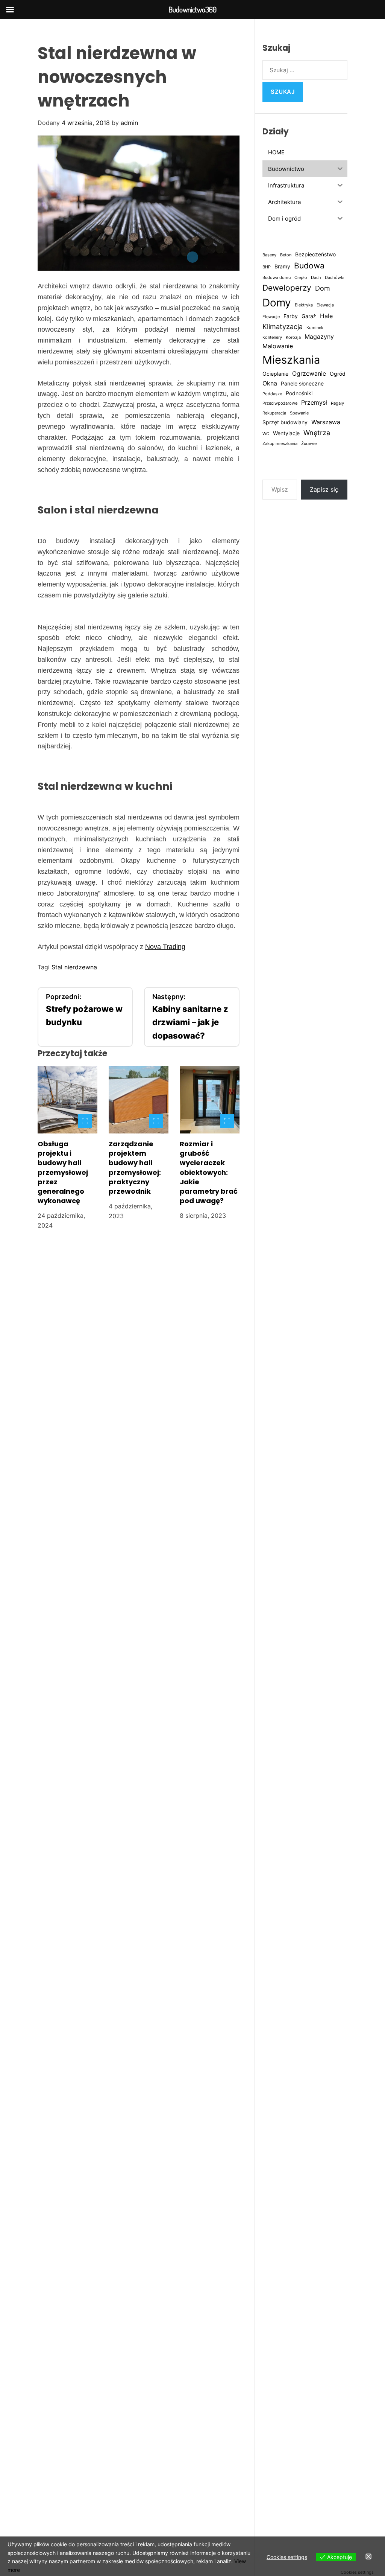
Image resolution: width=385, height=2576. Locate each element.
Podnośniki (299, 393)
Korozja (293, 337)
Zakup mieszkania (280, 444)
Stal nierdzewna (74, 967)
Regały (337, 403)
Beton (286, 255)
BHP (267, 267)
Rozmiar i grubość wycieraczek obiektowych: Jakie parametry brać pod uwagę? (209, 1172)
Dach (316, 278)
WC (266, 434)
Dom (323, 288)
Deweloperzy (287, 288)
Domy (277, 303)
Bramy (282, 267)
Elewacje (271, 317)
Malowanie (278, 346)
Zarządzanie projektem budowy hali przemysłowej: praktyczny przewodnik (135, 1168)
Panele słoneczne (302, 384)
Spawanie (299, 413)
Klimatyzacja (283, 326)
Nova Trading (165, 947)
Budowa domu (277, 278)
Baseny (269, 255)
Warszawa (326, 422)
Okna (270, 383)
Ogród (338, 374)
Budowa (309, 266)
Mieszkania (291, 360)
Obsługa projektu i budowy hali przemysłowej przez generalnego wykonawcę (63, 1172)
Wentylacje (286, 433)
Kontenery (272, 337)
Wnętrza (317, 433)
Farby (291, 316)
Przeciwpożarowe (280, 403)
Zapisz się (324, 489)
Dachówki (335, 278)
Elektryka (304, 305)
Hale (326, 316)
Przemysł (314, 402)
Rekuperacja (274, 413)
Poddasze (272, 394)
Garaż (309, 316)
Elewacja (325, 305)
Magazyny (319, 337)
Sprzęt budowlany (285, 422)
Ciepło (301, 278)
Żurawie (309, 444)
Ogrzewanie (309, 373)
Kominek (315, 328)
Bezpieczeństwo (315, 254)
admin (129, 123)
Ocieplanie (275, 374)
